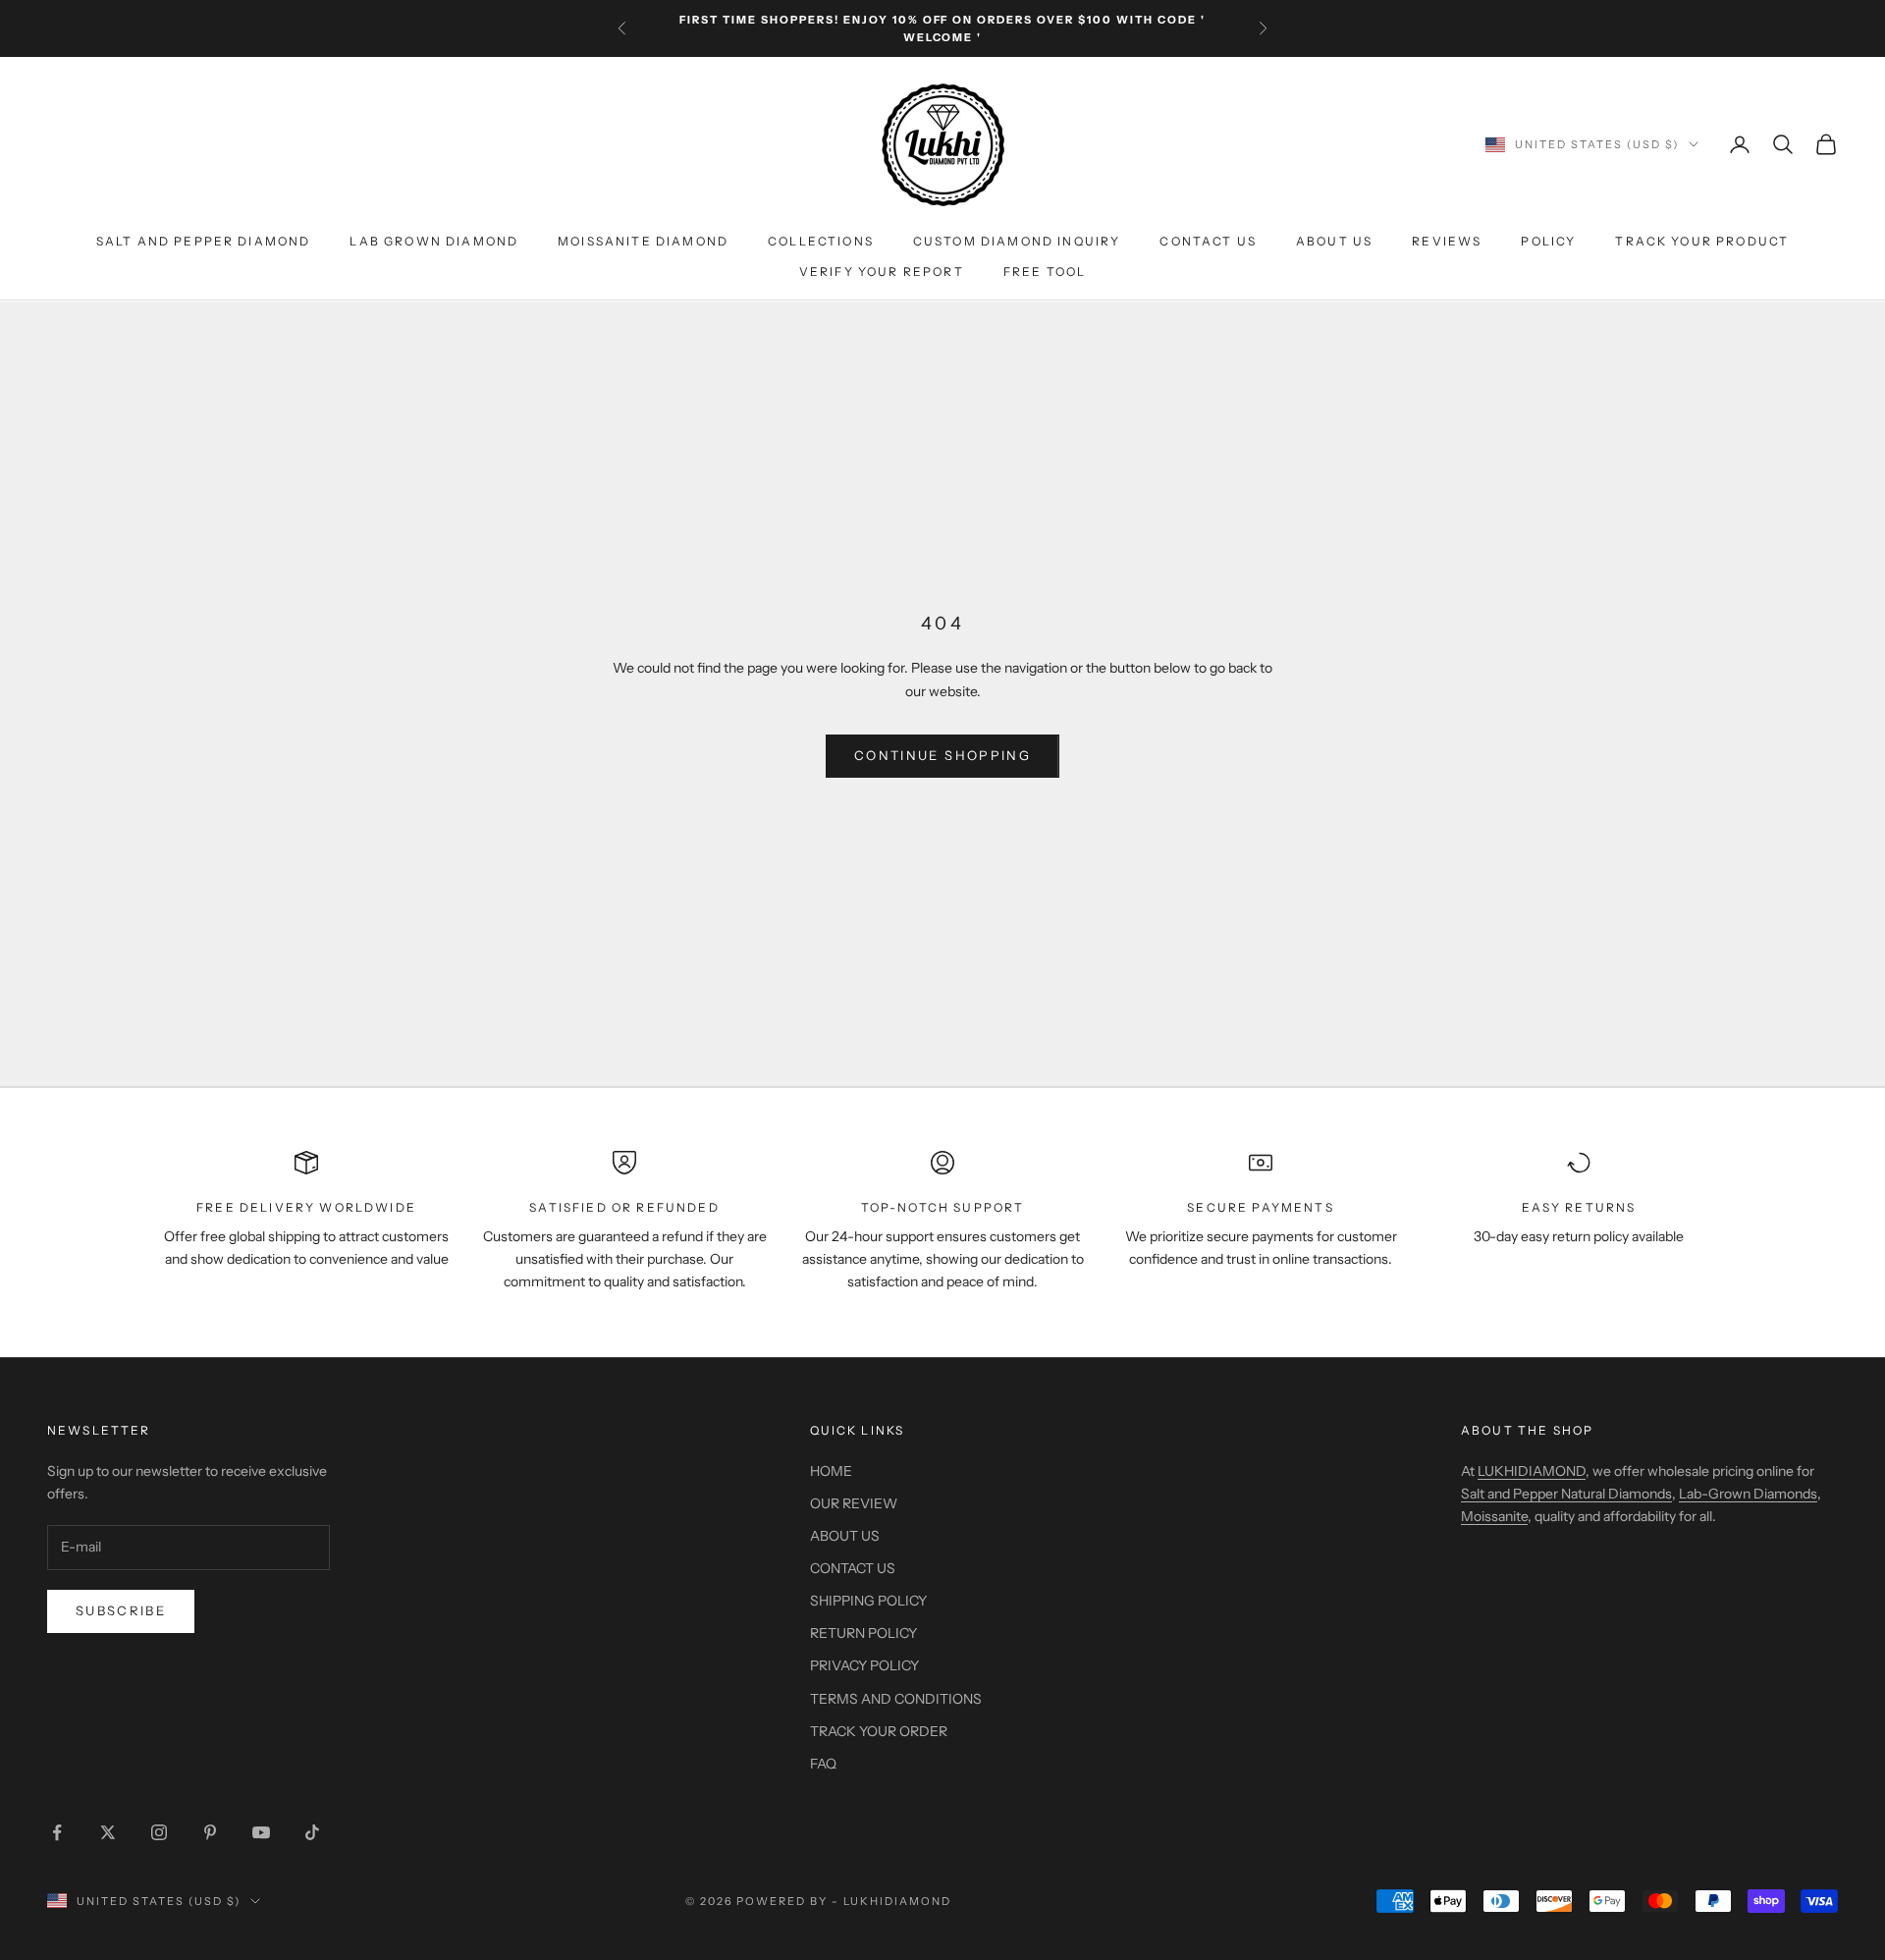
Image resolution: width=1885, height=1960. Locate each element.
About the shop (1527, 1430)
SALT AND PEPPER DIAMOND (204, 242)
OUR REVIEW (854, 1503)
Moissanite (1494, 1516)
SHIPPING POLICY (868, 1601)
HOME (831, 1471)
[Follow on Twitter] (108, 1832)
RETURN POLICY (863, 1633)
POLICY (1548, 242)
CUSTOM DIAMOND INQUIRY (1017, 242)
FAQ (823, 1764)
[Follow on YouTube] (261, 1832)
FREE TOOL (1045, 272)
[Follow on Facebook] (57, 1832)
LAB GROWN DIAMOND (434, 242)
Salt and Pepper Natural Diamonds (1566, 1494)
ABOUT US (1334, 242)
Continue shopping (942, 755)
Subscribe (121, 1610)
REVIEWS (1447, 242)
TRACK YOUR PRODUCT (1702, 242)
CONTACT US (1208, 242)
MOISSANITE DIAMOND (643, 242)
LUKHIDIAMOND (1532, 1471)
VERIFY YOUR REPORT (882, 272)
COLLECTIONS (821, 242)
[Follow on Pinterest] (210, 1832)
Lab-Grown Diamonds (1748, 1494)
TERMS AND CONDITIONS (896, 1699)
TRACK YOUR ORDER (879, 1731)
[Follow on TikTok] (312, 1832)
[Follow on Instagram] (159, 1832)
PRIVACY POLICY (864, 1665)
